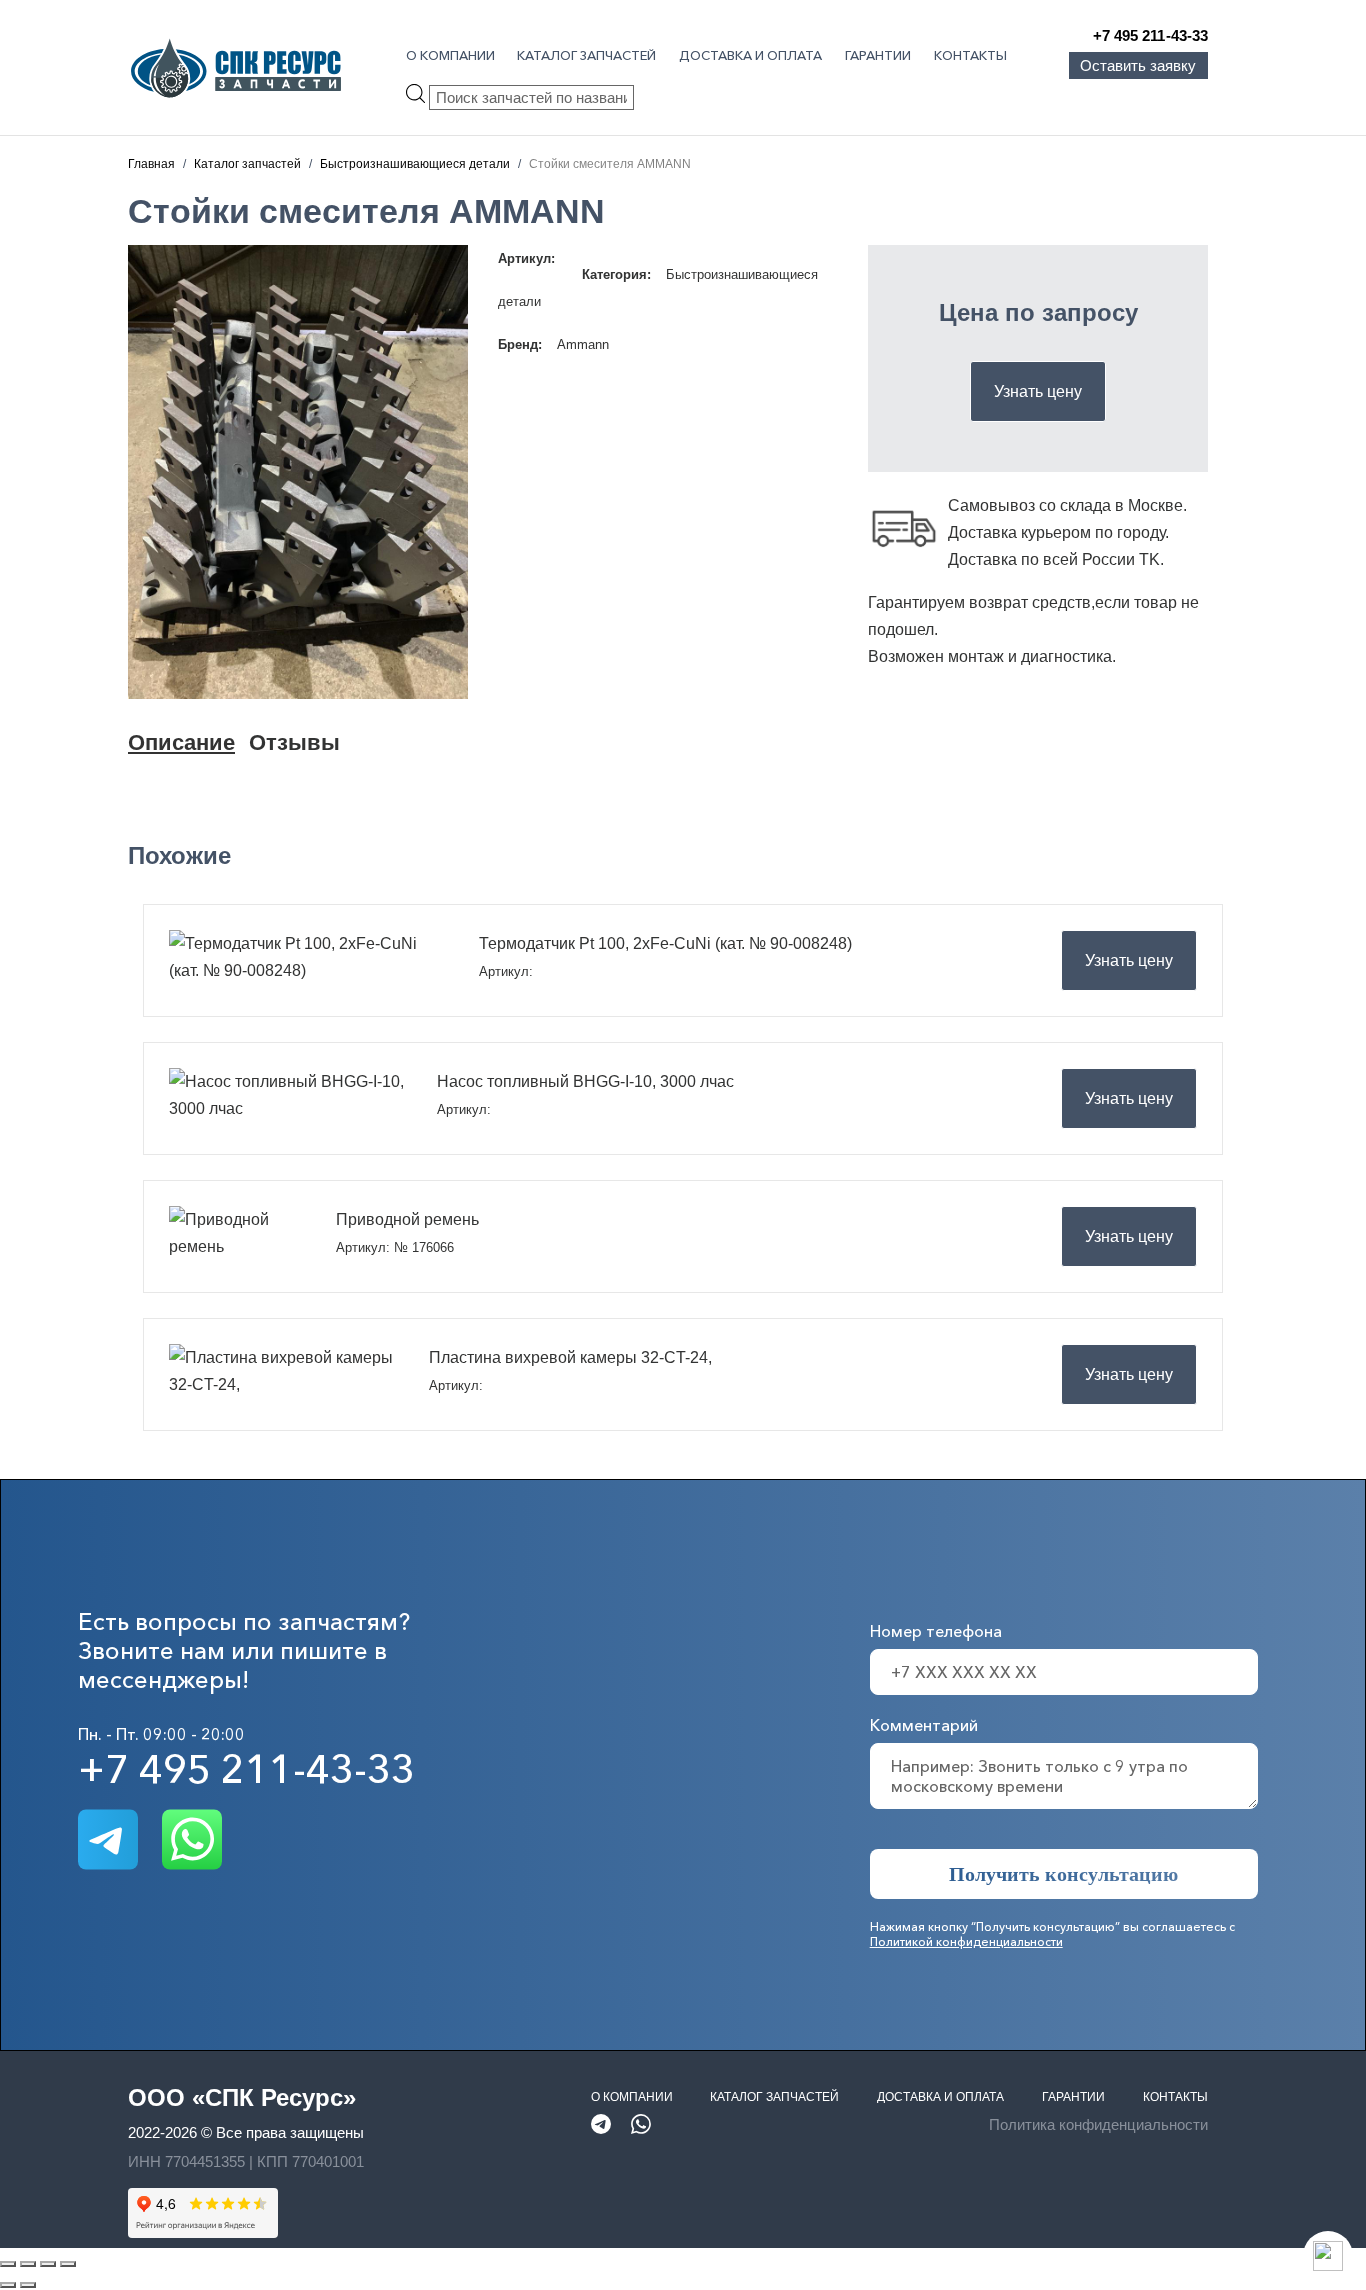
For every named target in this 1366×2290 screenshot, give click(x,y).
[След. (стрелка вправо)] (28, 2285)
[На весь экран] (28, 2264)
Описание (181, 742)
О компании (450, 55)
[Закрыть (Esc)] (68, 2264)
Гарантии (878, 55)
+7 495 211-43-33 (1150, 35)
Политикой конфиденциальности (966, 1941)
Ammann (583, 344)
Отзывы (294, 742)
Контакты (970, 55)
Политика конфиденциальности (1098, 2124)
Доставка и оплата (750, 55)
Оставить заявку (1138, 65)
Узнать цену (1038, 391)
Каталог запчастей (586, 55)
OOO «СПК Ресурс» (242, 2097)
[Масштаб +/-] (8, 2264)
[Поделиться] (48, 2264)
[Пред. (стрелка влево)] (8, 2285)
